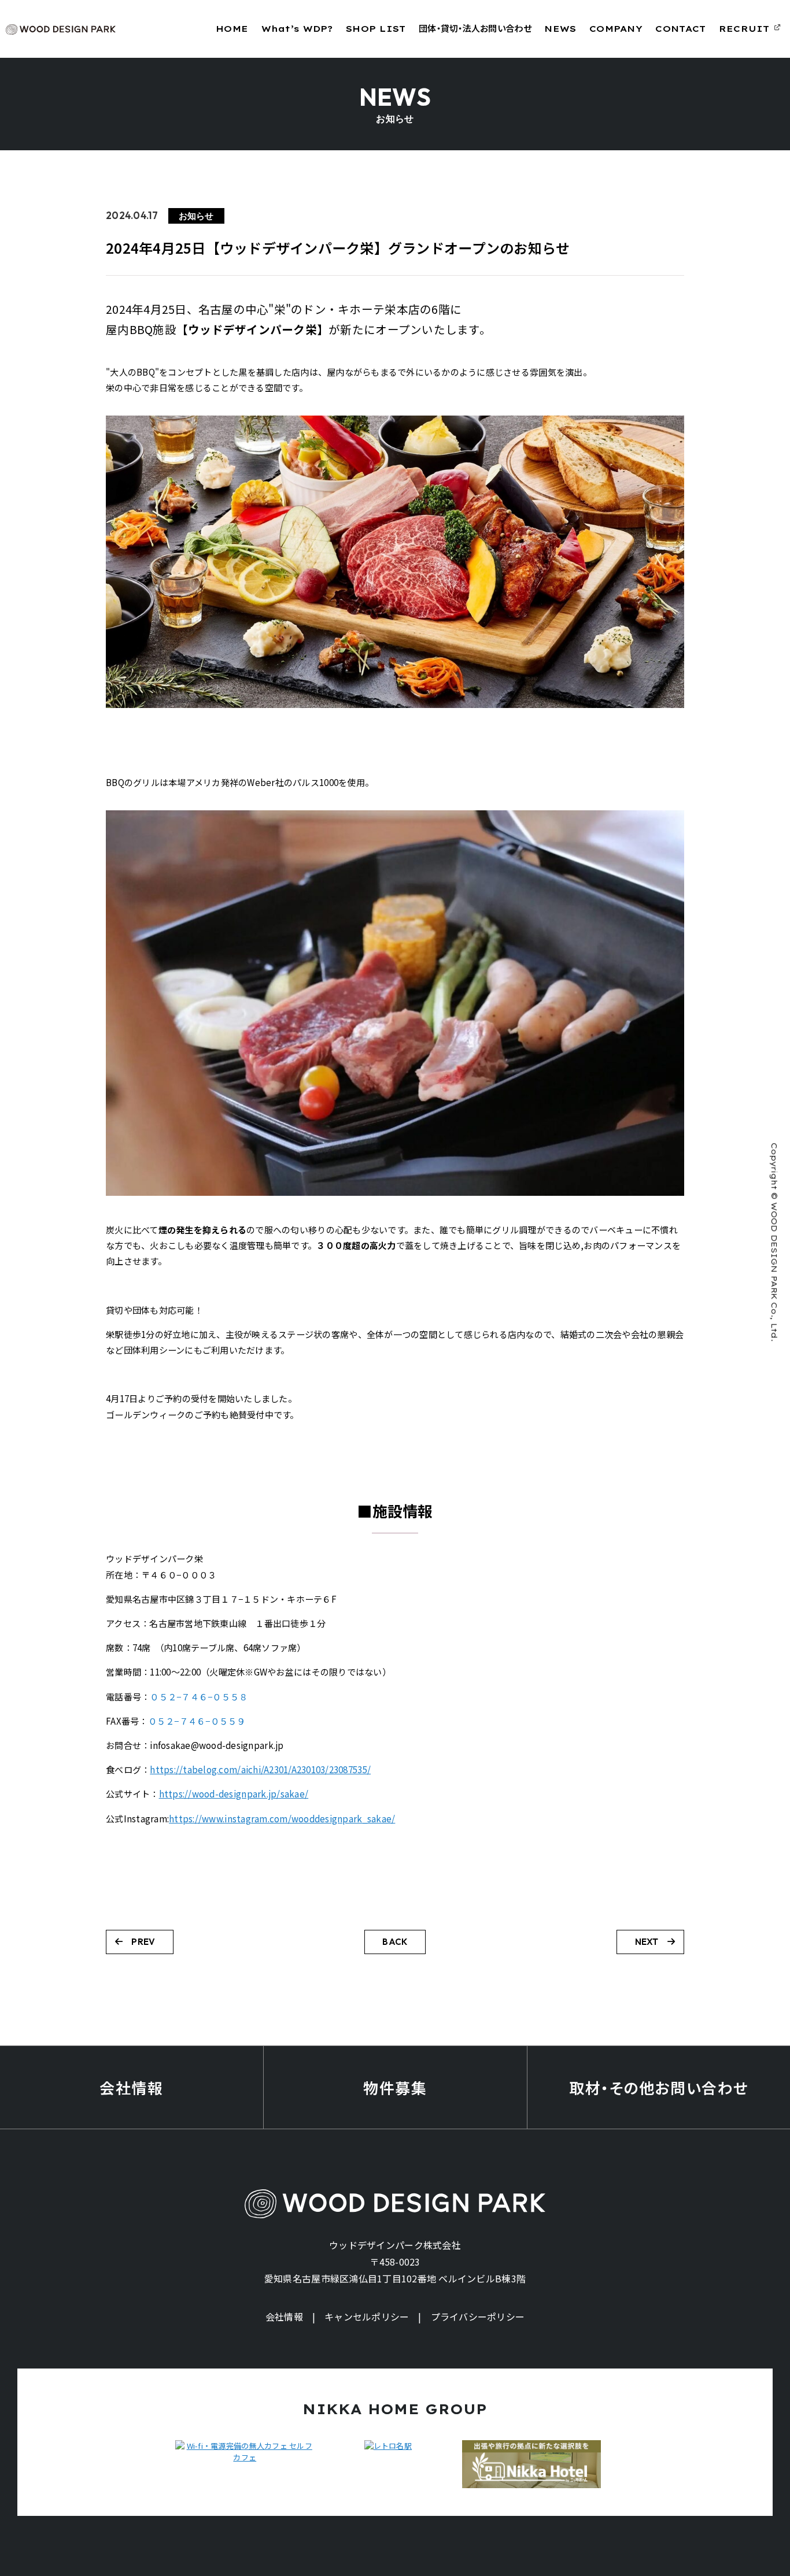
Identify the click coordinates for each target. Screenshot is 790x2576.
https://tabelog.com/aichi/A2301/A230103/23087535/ (260, 1769)
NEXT (647, 1942)
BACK (395, 1942)
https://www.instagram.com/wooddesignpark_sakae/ (282, 1819)
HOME (232, 29)
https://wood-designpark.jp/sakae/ (234, 1794)
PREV (143, 1942)
